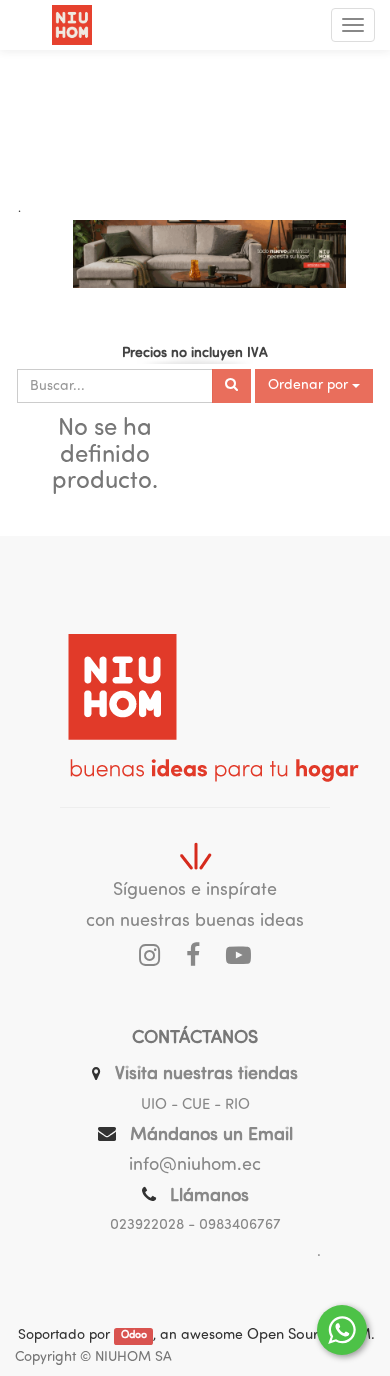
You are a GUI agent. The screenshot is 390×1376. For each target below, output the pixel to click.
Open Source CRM (309, 1335)
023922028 (147, 1225)
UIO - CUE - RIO (195, 1105)
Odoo (134, 1336)
